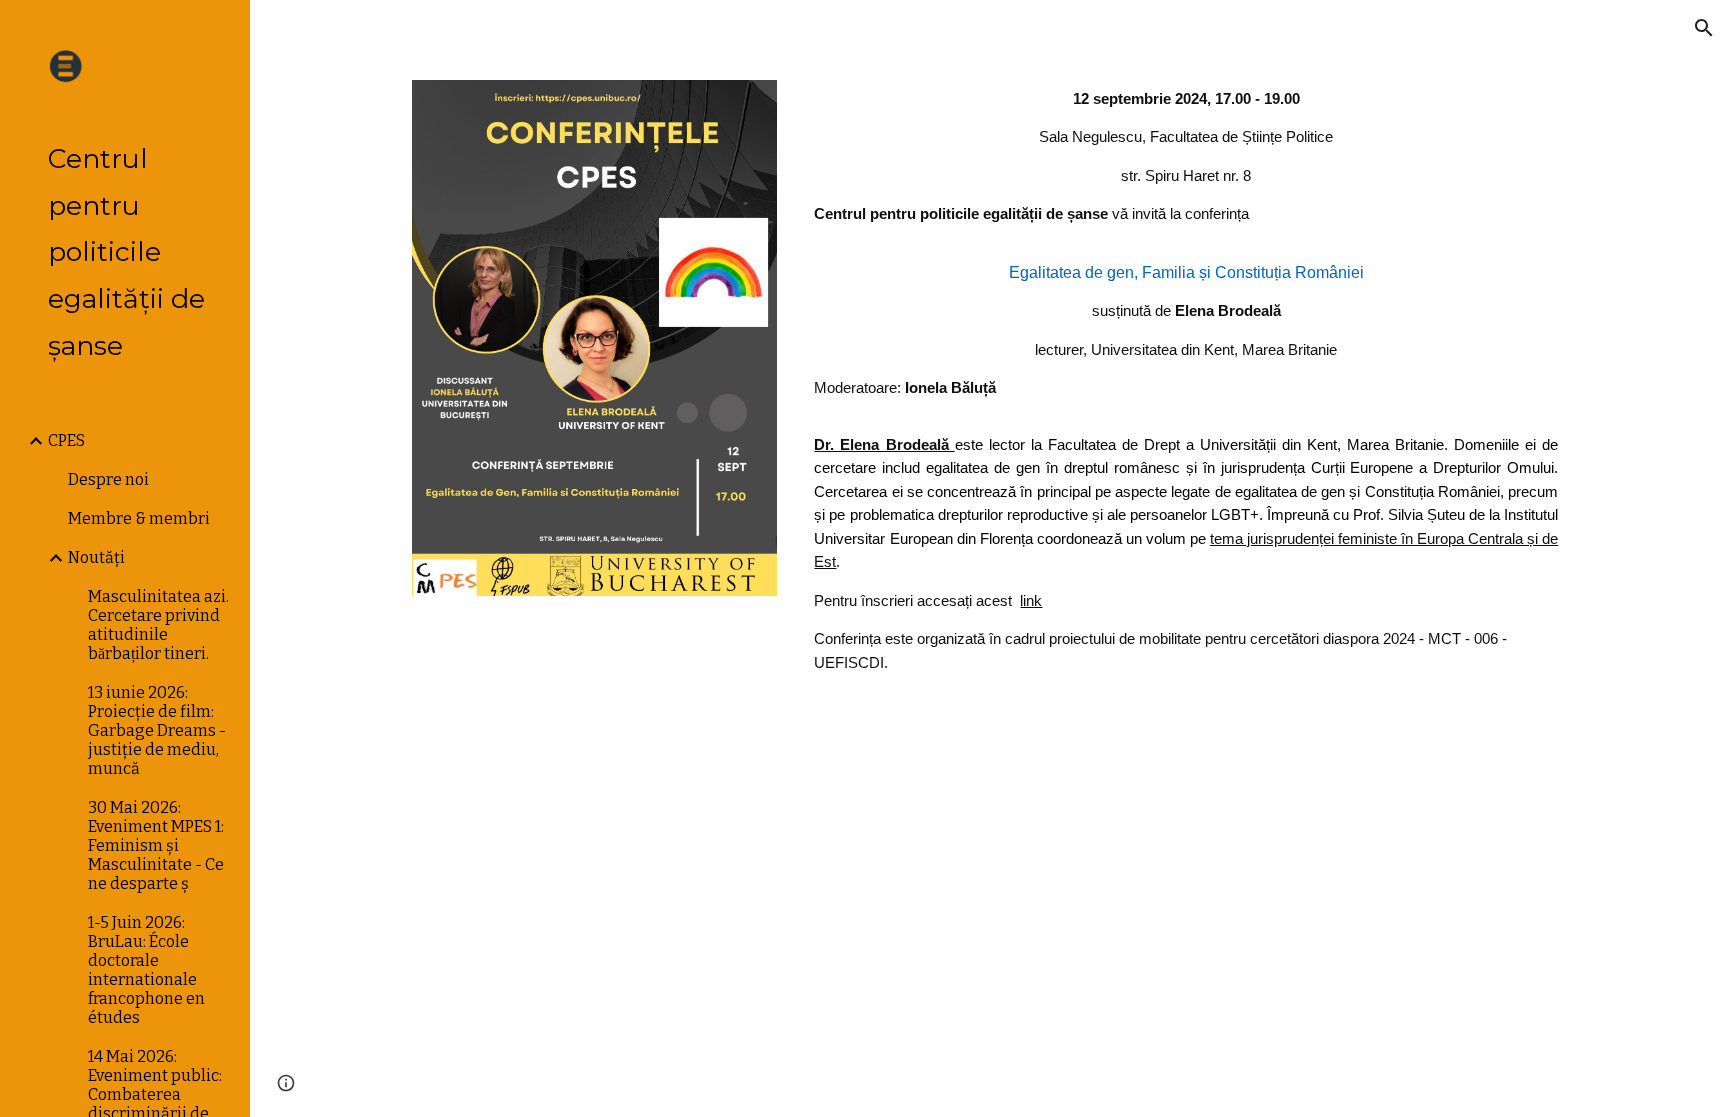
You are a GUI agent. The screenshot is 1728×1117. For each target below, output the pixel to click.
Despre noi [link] (108, 479)
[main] (1186, 381)
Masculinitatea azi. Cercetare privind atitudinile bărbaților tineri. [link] (158, 625)
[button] (1704, 28)
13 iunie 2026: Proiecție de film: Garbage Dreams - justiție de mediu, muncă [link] (157, 730)
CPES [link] (66, 440)
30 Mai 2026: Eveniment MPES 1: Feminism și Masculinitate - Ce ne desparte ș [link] (156, 845)
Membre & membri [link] (139, 518)
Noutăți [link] (96, 557)
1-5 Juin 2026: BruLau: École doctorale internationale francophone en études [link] (146, 970)
